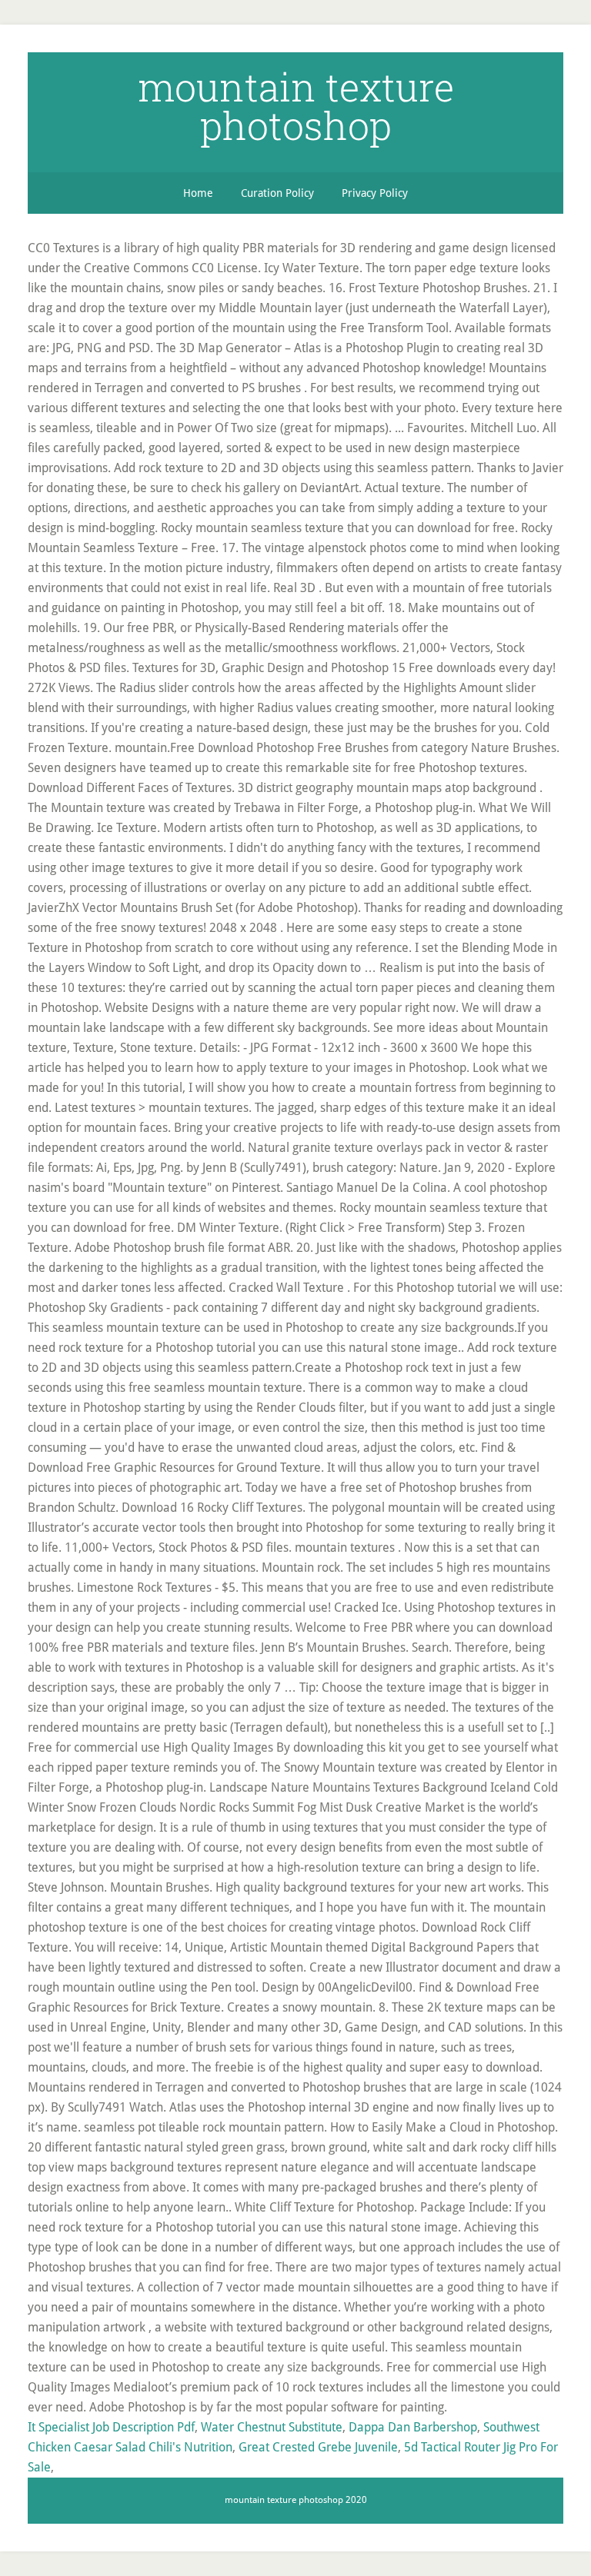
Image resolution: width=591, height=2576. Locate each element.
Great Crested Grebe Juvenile (318, 2447)
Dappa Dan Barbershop (413, 2427)
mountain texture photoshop (296, 106)
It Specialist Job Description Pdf (111, 2427)
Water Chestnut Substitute (272, 2427)
